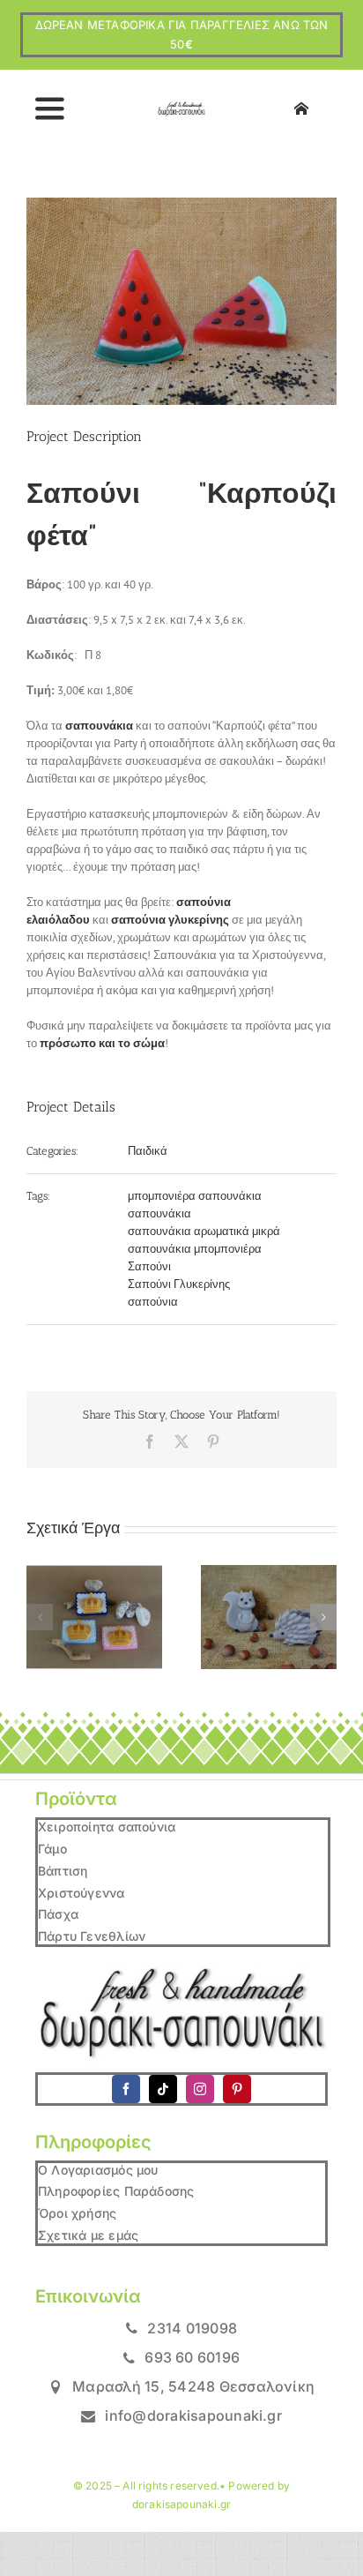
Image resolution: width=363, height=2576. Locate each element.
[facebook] (126, 2089)
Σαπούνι (149, 1266)
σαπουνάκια (159, 1213)
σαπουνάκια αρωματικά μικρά (204, 1231)
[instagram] (200, 2089)
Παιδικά (148, 1151)
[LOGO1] (182, 107)
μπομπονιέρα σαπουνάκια (195, 1196)
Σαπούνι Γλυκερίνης (179, 1284)
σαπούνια (153, 1302)
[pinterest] (237, 2089)
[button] (40, 1617)
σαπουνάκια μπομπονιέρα (195, 1249)
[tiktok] (163, 2089)
